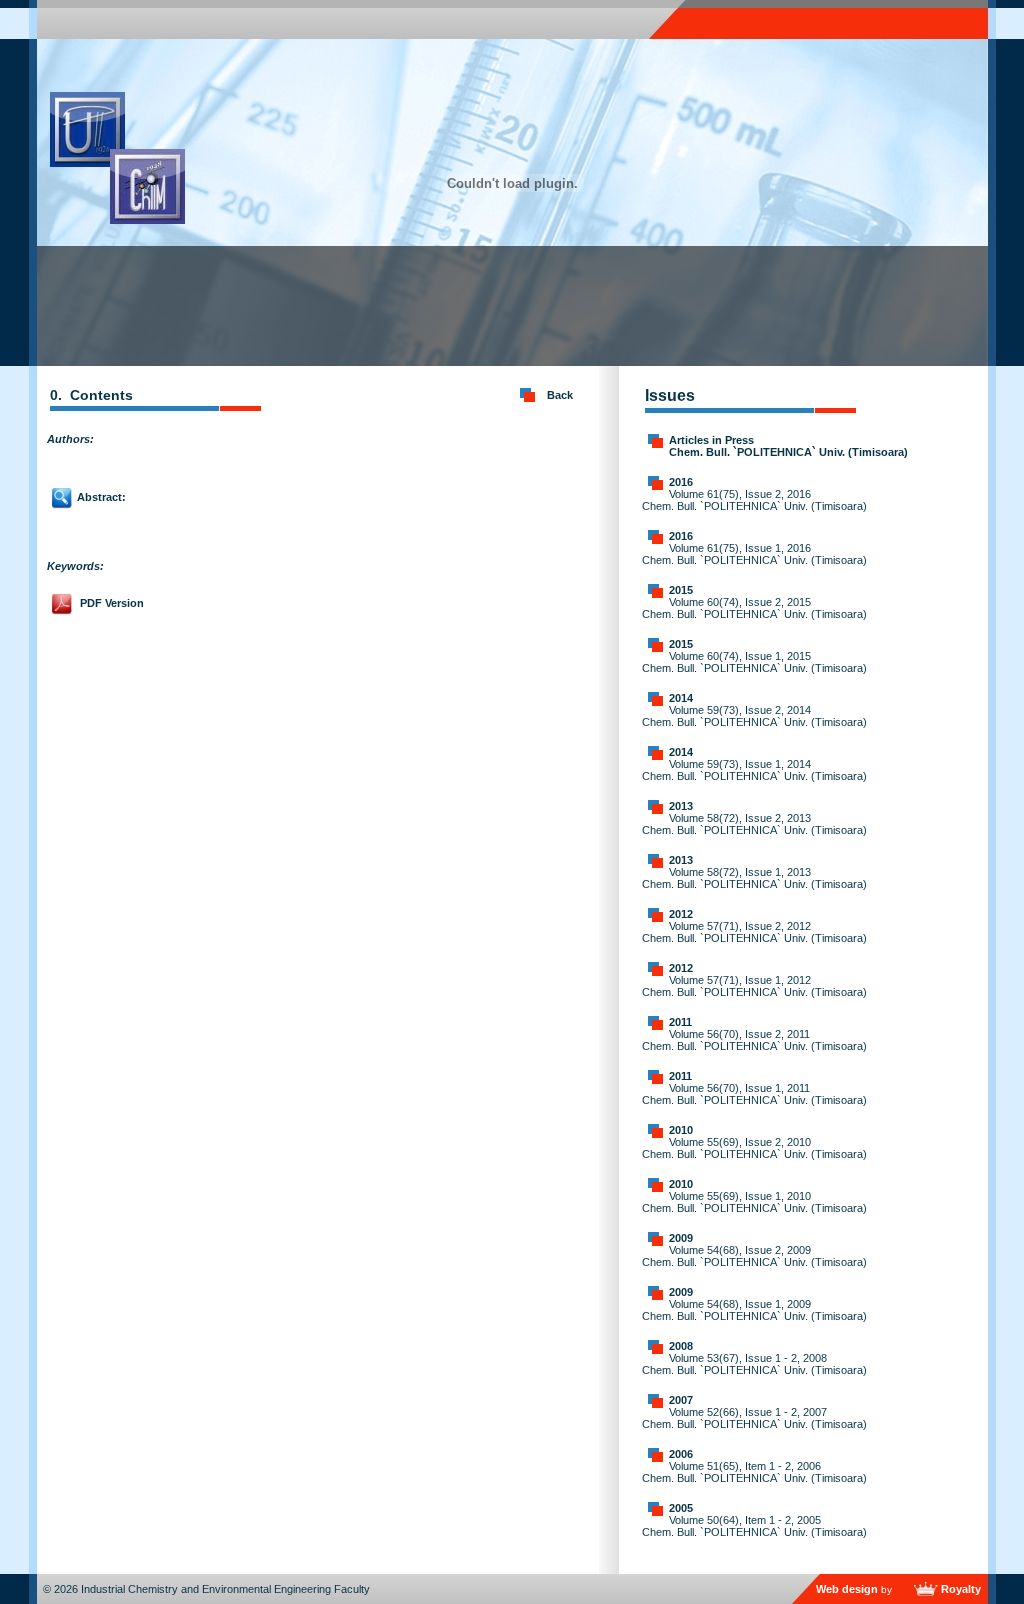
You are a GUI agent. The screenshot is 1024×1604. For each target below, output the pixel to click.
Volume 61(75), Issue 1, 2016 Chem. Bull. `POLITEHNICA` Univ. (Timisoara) (754, 554)
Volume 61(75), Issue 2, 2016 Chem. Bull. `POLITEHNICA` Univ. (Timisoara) (754, 500)
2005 (681, 1508)
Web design (847, 1589)
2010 (681, 1130)
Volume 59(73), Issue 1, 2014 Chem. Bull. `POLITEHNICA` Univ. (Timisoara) (754, 770)
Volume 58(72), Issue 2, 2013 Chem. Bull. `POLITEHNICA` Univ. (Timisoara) (754, 824)
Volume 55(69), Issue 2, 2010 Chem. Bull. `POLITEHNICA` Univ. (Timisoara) (754, 1148)
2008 (681, 1346)
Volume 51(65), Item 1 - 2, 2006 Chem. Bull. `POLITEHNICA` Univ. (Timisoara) (754, 1472)
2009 (681, 1238)
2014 (681, 698)
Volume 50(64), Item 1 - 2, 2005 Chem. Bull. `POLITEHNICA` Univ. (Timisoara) (754, 1526)
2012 (681, 914)
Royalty (961, 1589)
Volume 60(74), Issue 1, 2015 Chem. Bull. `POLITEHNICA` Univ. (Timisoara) (754, 662)
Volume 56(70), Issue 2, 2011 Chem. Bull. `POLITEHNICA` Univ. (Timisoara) (754, 1040)
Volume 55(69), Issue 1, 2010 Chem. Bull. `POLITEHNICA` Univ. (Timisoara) (754, 1202)
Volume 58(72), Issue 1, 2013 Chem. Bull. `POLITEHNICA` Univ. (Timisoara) (754, 878)
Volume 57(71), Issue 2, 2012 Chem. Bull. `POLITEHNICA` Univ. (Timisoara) (754, 932)
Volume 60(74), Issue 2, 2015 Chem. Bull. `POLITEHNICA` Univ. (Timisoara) (754, 608)
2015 (681, 590)
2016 (681, 482)
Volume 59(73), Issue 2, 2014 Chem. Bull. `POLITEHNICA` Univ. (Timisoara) (754, 716)
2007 (681, 1400)
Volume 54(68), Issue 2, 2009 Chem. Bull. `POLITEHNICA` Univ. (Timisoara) (754, 1256)
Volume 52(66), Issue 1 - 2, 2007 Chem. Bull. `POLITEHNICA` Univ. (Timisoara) (754, 1418)
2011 (680, 1022)
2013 (681, 806)
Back (560, 395)
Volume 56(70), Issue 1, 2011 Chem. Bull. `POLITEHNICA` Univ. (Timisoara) (754, 1094)
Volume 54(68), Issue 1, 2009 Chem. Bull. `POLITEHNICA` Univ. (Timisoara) (754, 1310)
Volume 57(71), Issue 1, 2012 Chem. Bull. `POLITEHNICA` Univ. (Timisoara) (754, 986)
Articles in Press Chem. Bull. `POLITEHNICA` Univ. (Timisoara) (788, 446)
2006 (681, 1454)
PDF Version (112, 603)
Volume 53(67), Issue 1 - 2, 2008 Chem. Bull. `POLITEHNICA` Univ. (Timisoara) (754, 1364)
